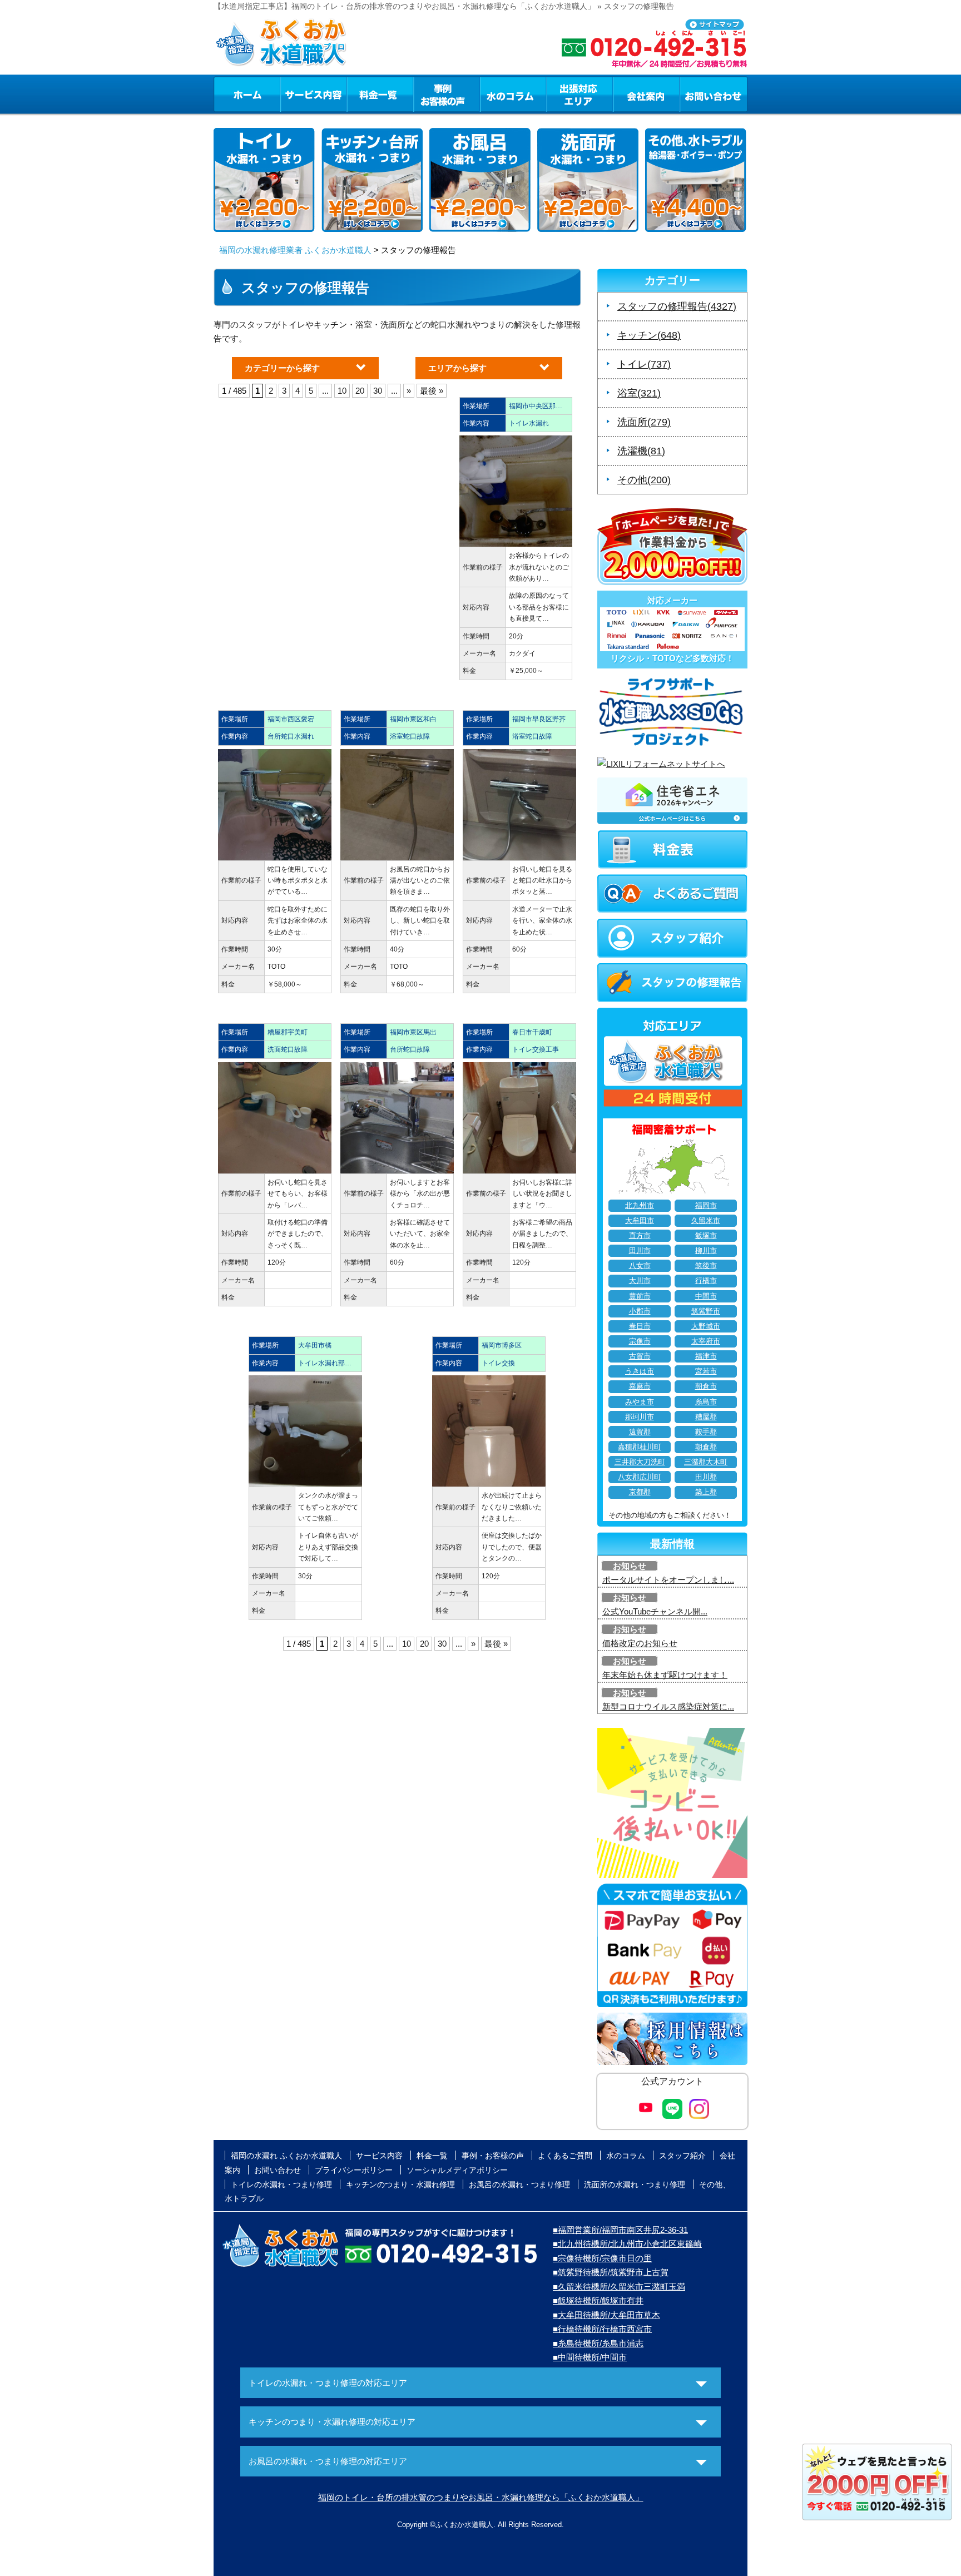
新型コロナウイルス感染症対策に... (668, 1706)
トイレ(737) (644, 364)
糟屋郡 (706, 1417)
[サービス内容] (293, 94)
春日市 (640, 1326)
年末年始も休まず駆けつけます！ (665, 1675)
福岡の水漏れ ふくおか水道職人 (286, 2156)
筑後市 (706, 1266)
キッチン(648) (649, 335)
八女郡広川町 (640, 1477)
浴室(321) (639, 393)
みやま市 (640, 1402)
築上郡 (706, 1492)
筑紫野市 (706, 1311)
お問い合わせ (714, 94)
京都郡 (640, 1492)
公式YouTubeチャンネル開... (655, 1611)
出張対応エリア (580, 94)
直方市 (640, 1236)
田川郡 (706, 1477)
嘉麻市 (640, 1386)
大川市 (640, 1281)
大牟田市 (640, 1221)
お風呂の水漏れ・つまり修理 (519, 2184)
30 (378, 391)
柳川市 (706, 1251)
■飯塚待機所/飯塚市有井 (598, 2300)
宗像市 (640, 1341)
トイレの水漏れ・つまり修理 (281, 2184)
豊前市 (640, 1296)
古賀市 (640, 1356)
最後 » (432, 391)
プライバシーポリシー (354, 2170)
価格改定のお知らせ (640, 1643)
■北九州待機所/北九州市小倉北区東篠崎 (627, 2244)
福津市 (706, 1356)
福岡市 (706, 1206)
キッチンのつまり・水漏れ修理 (400, 2184)
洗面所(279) (644, 422)
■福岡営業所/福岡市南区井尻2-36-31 (620, 2230)
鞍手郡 (706, 1432)
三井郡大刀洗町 (640, 1462)
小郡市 (640, 1311)
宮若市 (706, 1371)
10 (342, 391)
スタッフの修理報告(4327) (677, 306)
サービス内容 (313, 94)
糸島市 (706, 1402)
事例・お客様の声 (447, 94)
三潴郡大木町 (706, 1462)
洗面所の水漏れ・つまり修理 (635, 2184)
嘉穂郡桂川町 (640, 1447)
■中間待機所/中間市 (590, 2357)
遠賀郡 (640, 1432)
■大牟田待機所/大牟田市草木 (606, 2315)
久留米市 (706, 1221)
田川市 (640, 1251)
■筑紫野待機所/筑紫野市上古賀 (611, 2272)
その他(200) (644, 480)
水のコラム (513, 94)
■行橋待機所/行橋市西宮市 (602, 2329)
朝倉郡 (706, 1447)
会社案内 (646, 94)
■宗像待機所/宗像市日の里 (602, 2258)
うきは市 (640, 1371)
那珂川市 (640, 1417)
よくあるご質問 (565, 2156)
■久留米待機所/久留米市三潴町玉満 (619, 2287)
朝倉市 (706, 1386)
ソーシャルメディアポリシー (457, 2170)
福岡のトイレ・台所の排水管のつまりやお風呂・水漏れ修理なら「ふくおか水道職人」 (481, 2497)
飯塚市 (706, 1236)
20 (360, 391)
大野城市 (706, 1326)
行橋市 (706, 1281)
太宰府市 (706, 1341)
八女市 (640, 1266)
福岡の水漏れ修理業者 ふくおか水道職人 (295, 250)
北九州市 (640, 1206)
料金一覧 (380, 94)
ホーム (247, 94)
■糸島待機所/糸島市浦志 (598, 2343)
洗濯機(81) (641, 451)
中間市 (706, 1296)
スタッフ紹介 (682, 2156)
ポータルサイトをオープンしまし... (668, 1580)
